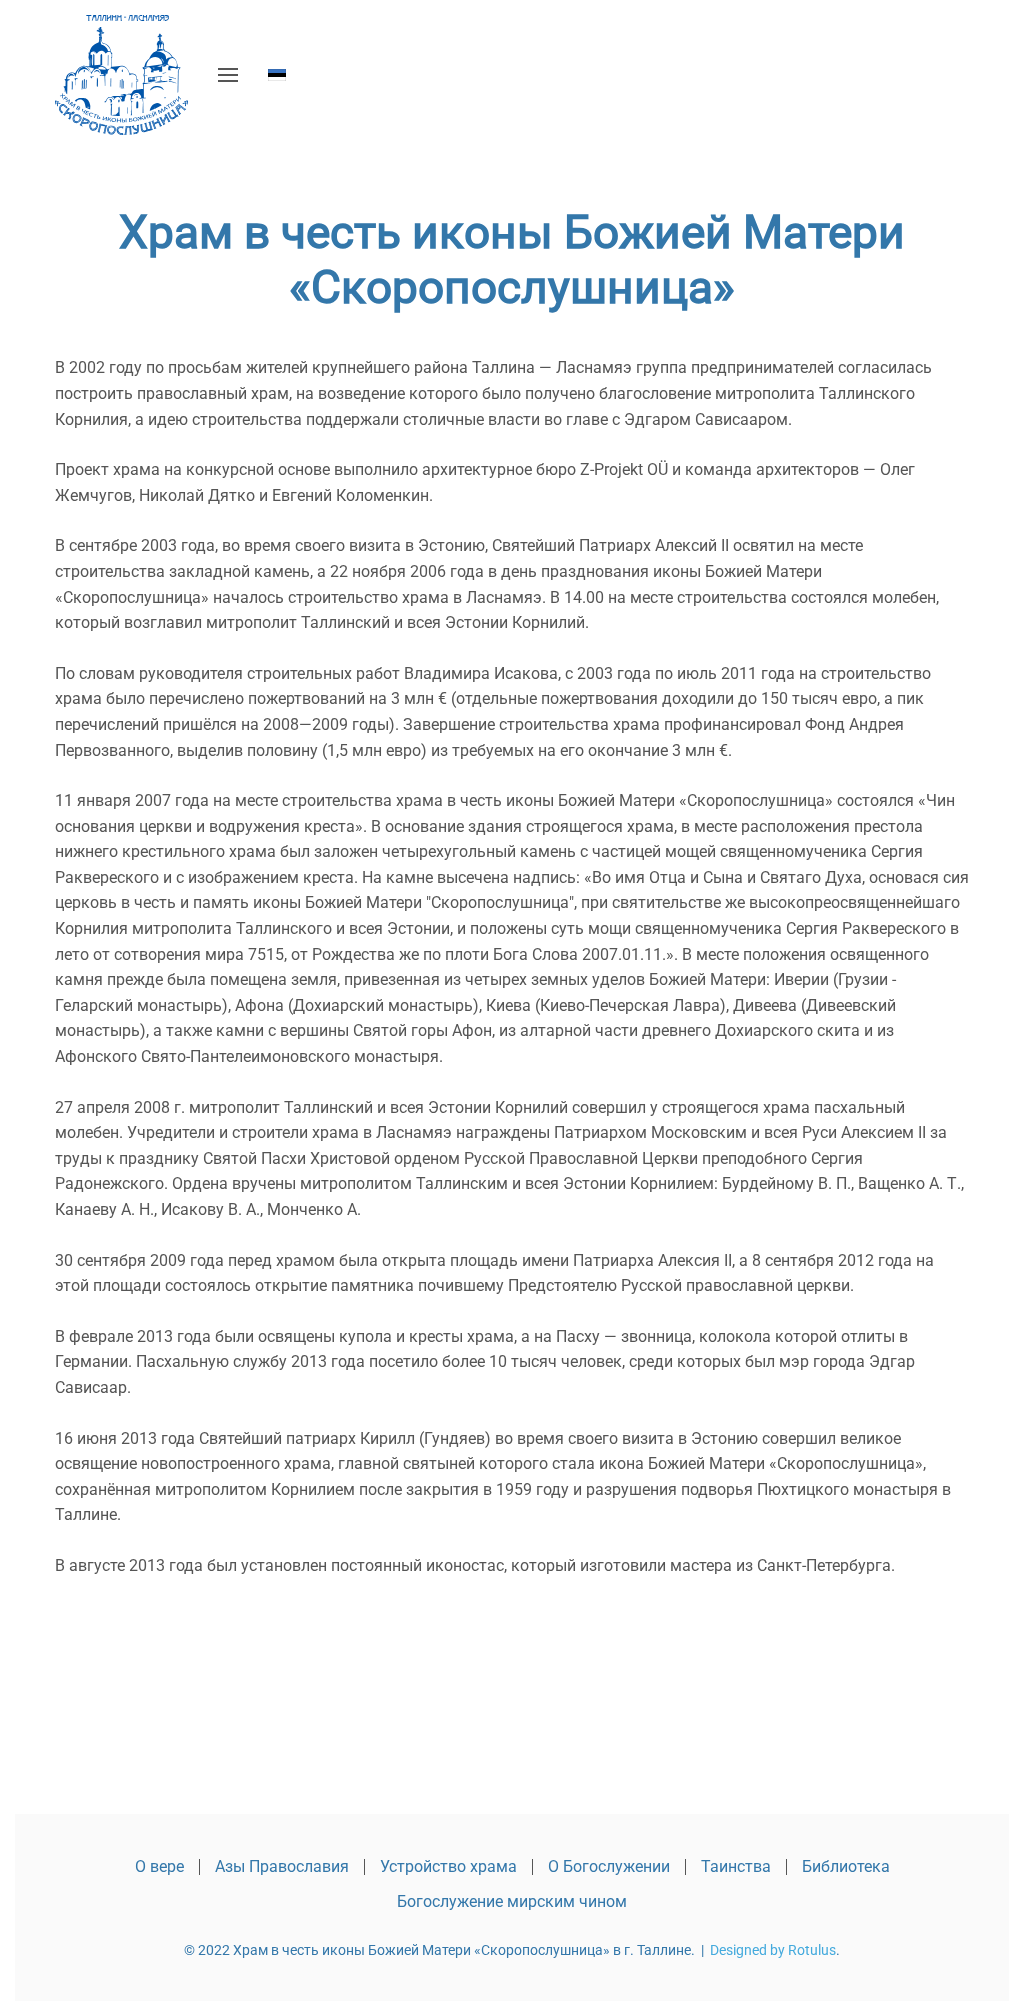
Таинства (736, 1866)
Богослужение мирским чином (512, 1901)
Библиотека (846, 1866)
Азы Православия (282, 1866)
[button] (228, 75)
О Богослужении (609, 1866)
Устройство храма (448, 1866)
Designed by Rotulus (773, 1950)
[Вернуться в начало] (121, 75)
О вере (159, 1866)
